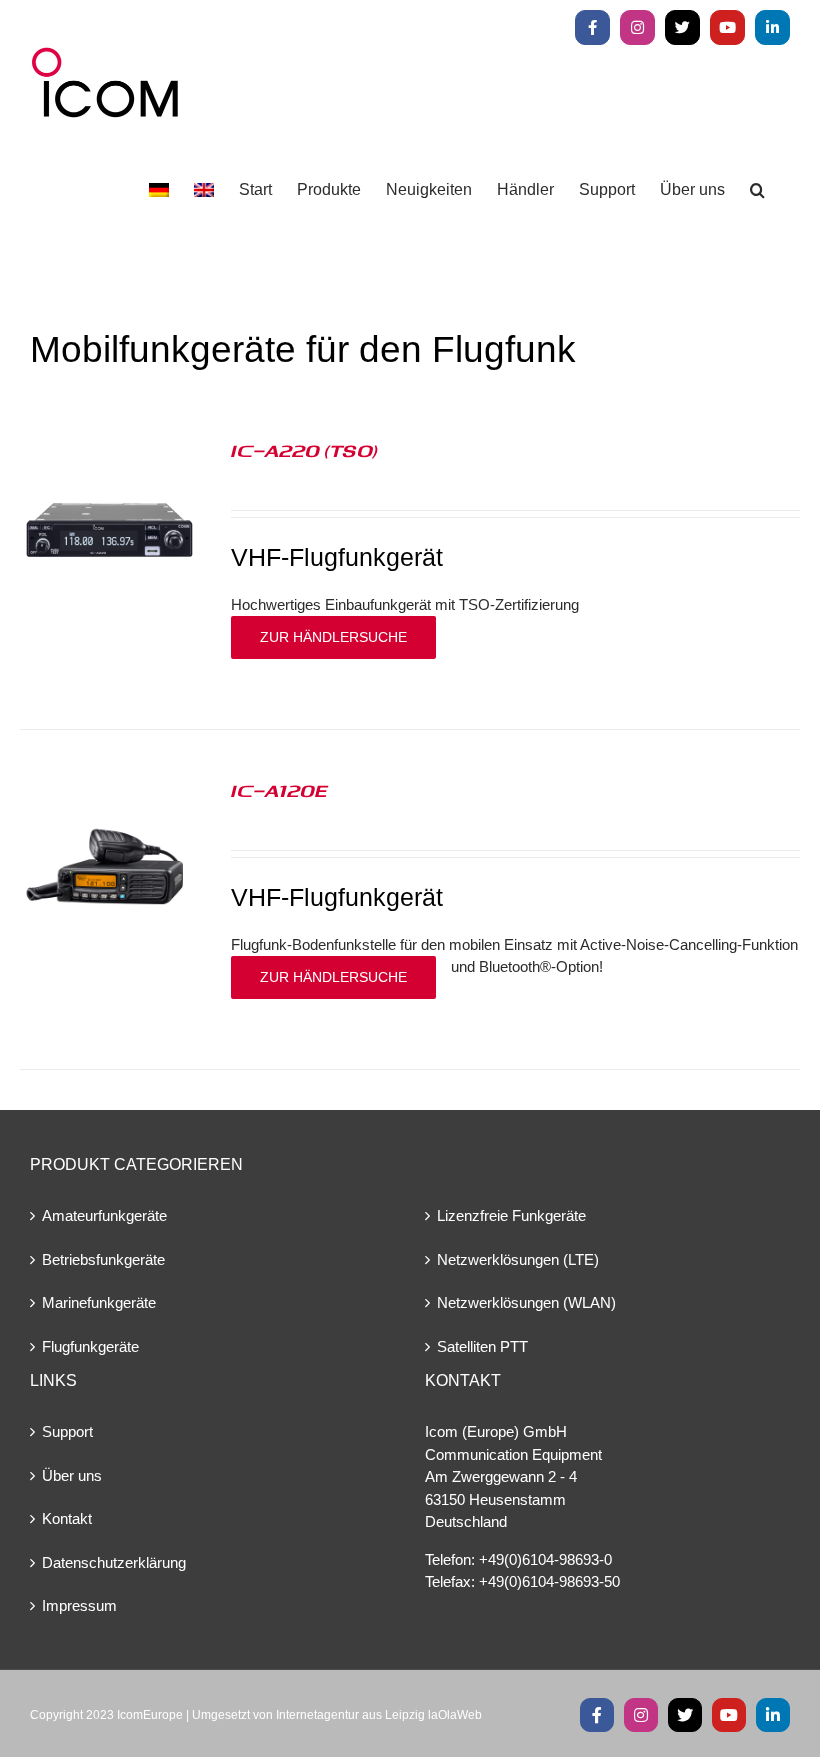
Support (67, 1431)
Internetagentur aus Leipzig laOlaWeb (379, 1715)
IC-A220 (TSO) (304, 450)
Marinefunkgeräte (99, 1302)
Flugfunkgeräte (90, 1346)
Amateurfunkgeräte (104, 1215)
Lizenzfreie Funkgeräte (511, 1215)
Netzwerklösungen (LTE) (518, 1259)
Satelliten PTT (482, 1346)
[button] (757, 190)
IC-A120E (279, 790)
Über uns (72, 1475)
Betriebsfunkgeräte (103, 1259)
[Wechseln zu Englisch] (204, 190)
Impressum (79, 1605)
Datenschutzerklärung (114, 1562)
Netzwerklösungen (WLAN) (526, 1302)
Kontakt (67, 1518)
